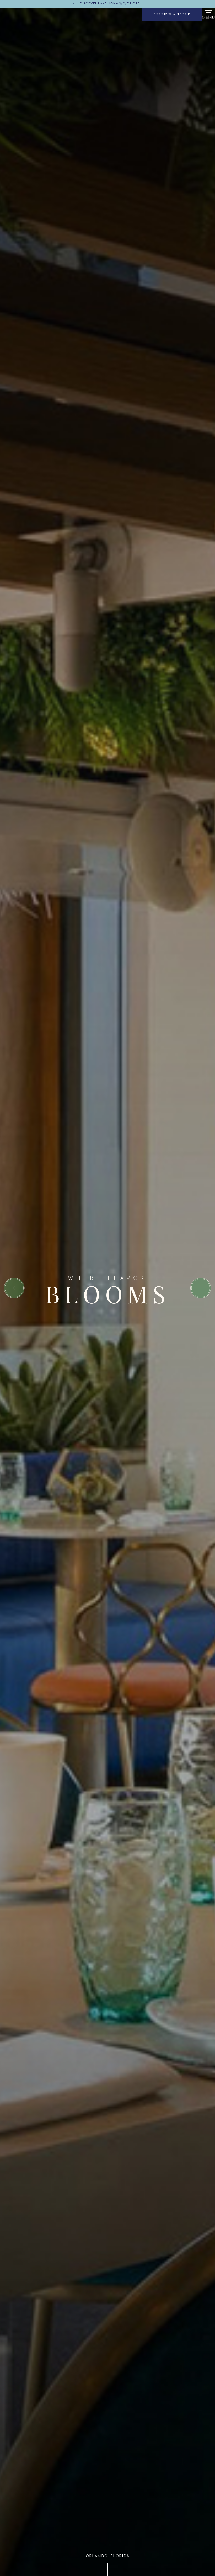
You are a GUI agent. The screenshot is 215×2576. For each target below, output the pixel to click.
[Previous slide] (17, 1288)
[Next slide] (198, 1288)
